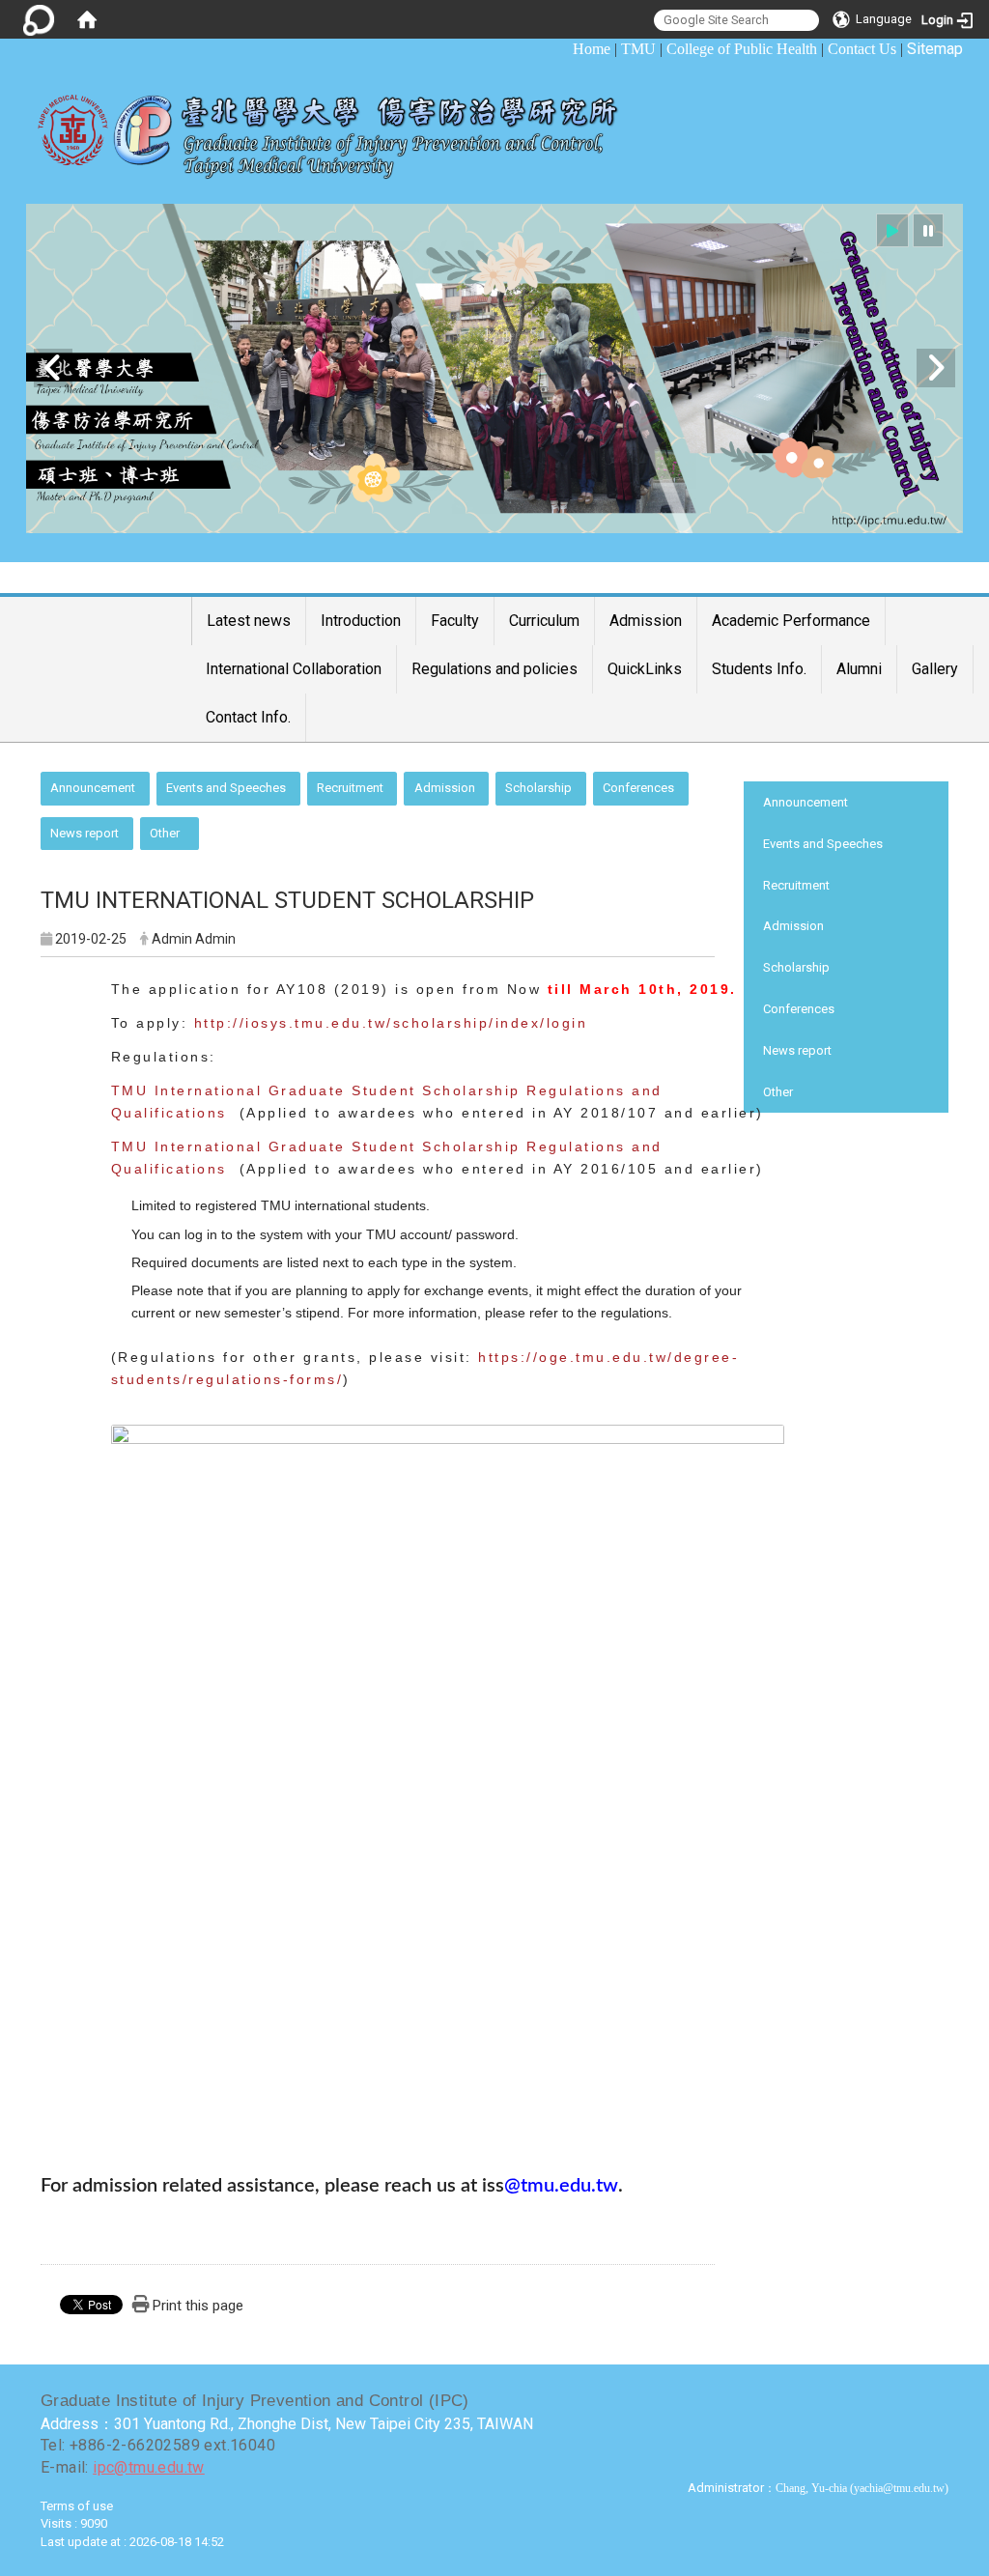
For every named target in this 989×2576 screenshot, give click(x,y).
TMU (638, 49)
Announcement (93, 788)
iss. (552, 2186)
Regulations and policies (494, 669)
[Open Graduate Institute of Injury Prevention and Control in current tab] (342, 127)
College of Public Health (742, 49)
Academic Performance (791, 621)
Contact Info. (248, 717)
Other (165, 833)
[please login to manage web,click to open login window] (39, 19)
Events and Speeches (226, 788)
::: (563, 49)
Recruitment (350, 788)
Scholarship (538, 788)
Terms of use (77, 2506)
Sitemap (935, 49)
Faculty (455, 621)
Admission (646, 621)
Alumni (859, 669)
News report (85, 833)
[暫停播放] (928, 230)
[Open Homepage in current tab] (87, 19)
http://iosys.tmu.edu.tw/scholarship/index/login (391, 1023)
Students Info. (759, 669)
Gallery (935, 669)
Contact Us (862, 49)
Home (592, 49)
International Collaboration (294, 669)
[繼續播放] (892, 230)
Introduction (361, 621)
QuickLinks (645, 669)
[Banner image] (494, 368)
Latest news (249, 621)
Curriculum (544, 621)
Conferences (638, 788)
